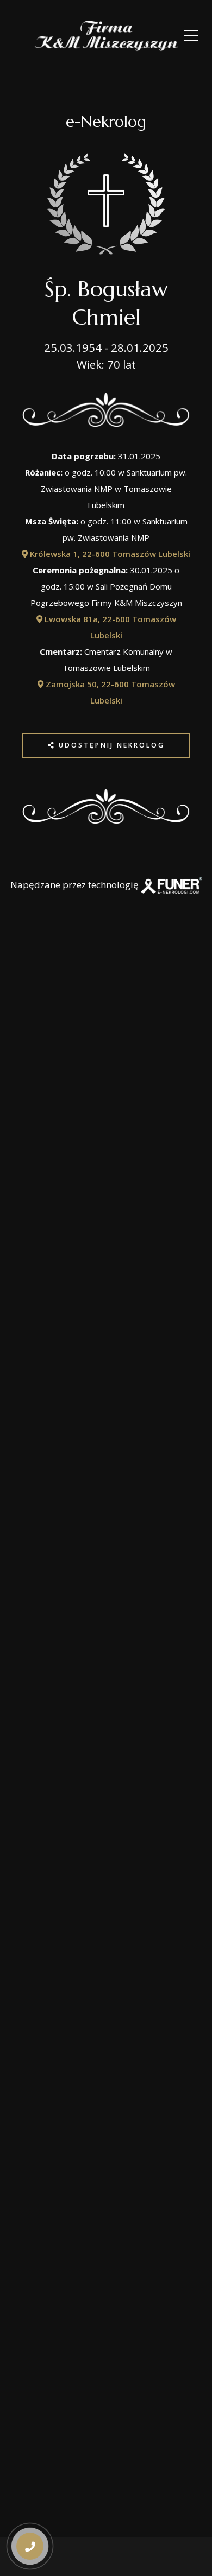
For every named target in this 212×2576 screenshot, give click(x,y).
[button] (29, 2507)
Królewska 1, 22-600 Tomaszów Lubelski (109, 554)
